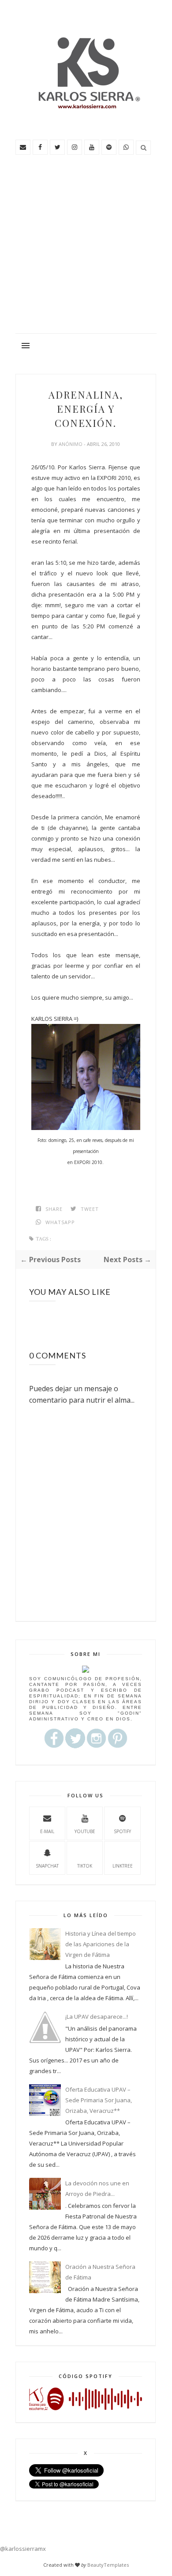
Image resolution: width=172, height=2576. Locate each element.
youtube (85, 1831)
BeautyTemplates (108, 2565)
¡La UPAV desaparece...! (97, 2017)
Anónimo (71, 444)
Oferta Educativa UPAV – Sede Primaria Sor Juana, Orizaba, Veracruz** (99, 2100)
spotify (122, 1831)
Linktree (123, 1866)
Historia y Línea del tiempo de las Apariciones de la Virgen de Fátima (101, 1944)
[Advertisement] (86, 248)
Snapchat (47, 1866)
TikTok (85, 1866)
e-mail (47, 1831)
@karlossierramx (23, 2549)
